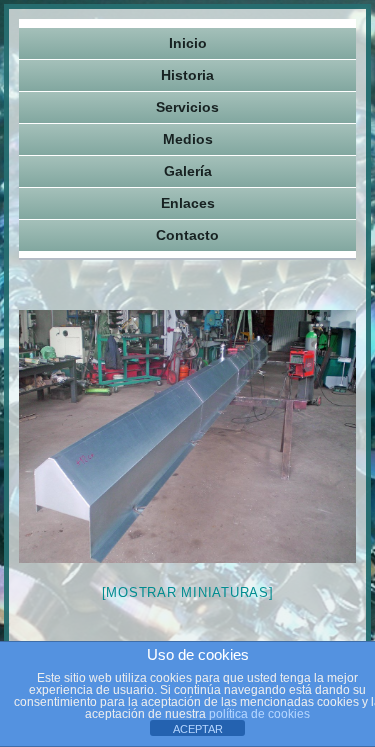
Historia (187, 75)
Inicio (188, 43)
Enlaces (188, 203)
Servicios (187, 107)
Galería (188, 171)
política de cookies (259, 714)
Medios (188, 139)
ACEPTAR (198, 729)
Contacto (187, 235)
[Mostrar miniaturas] (188, 592)
